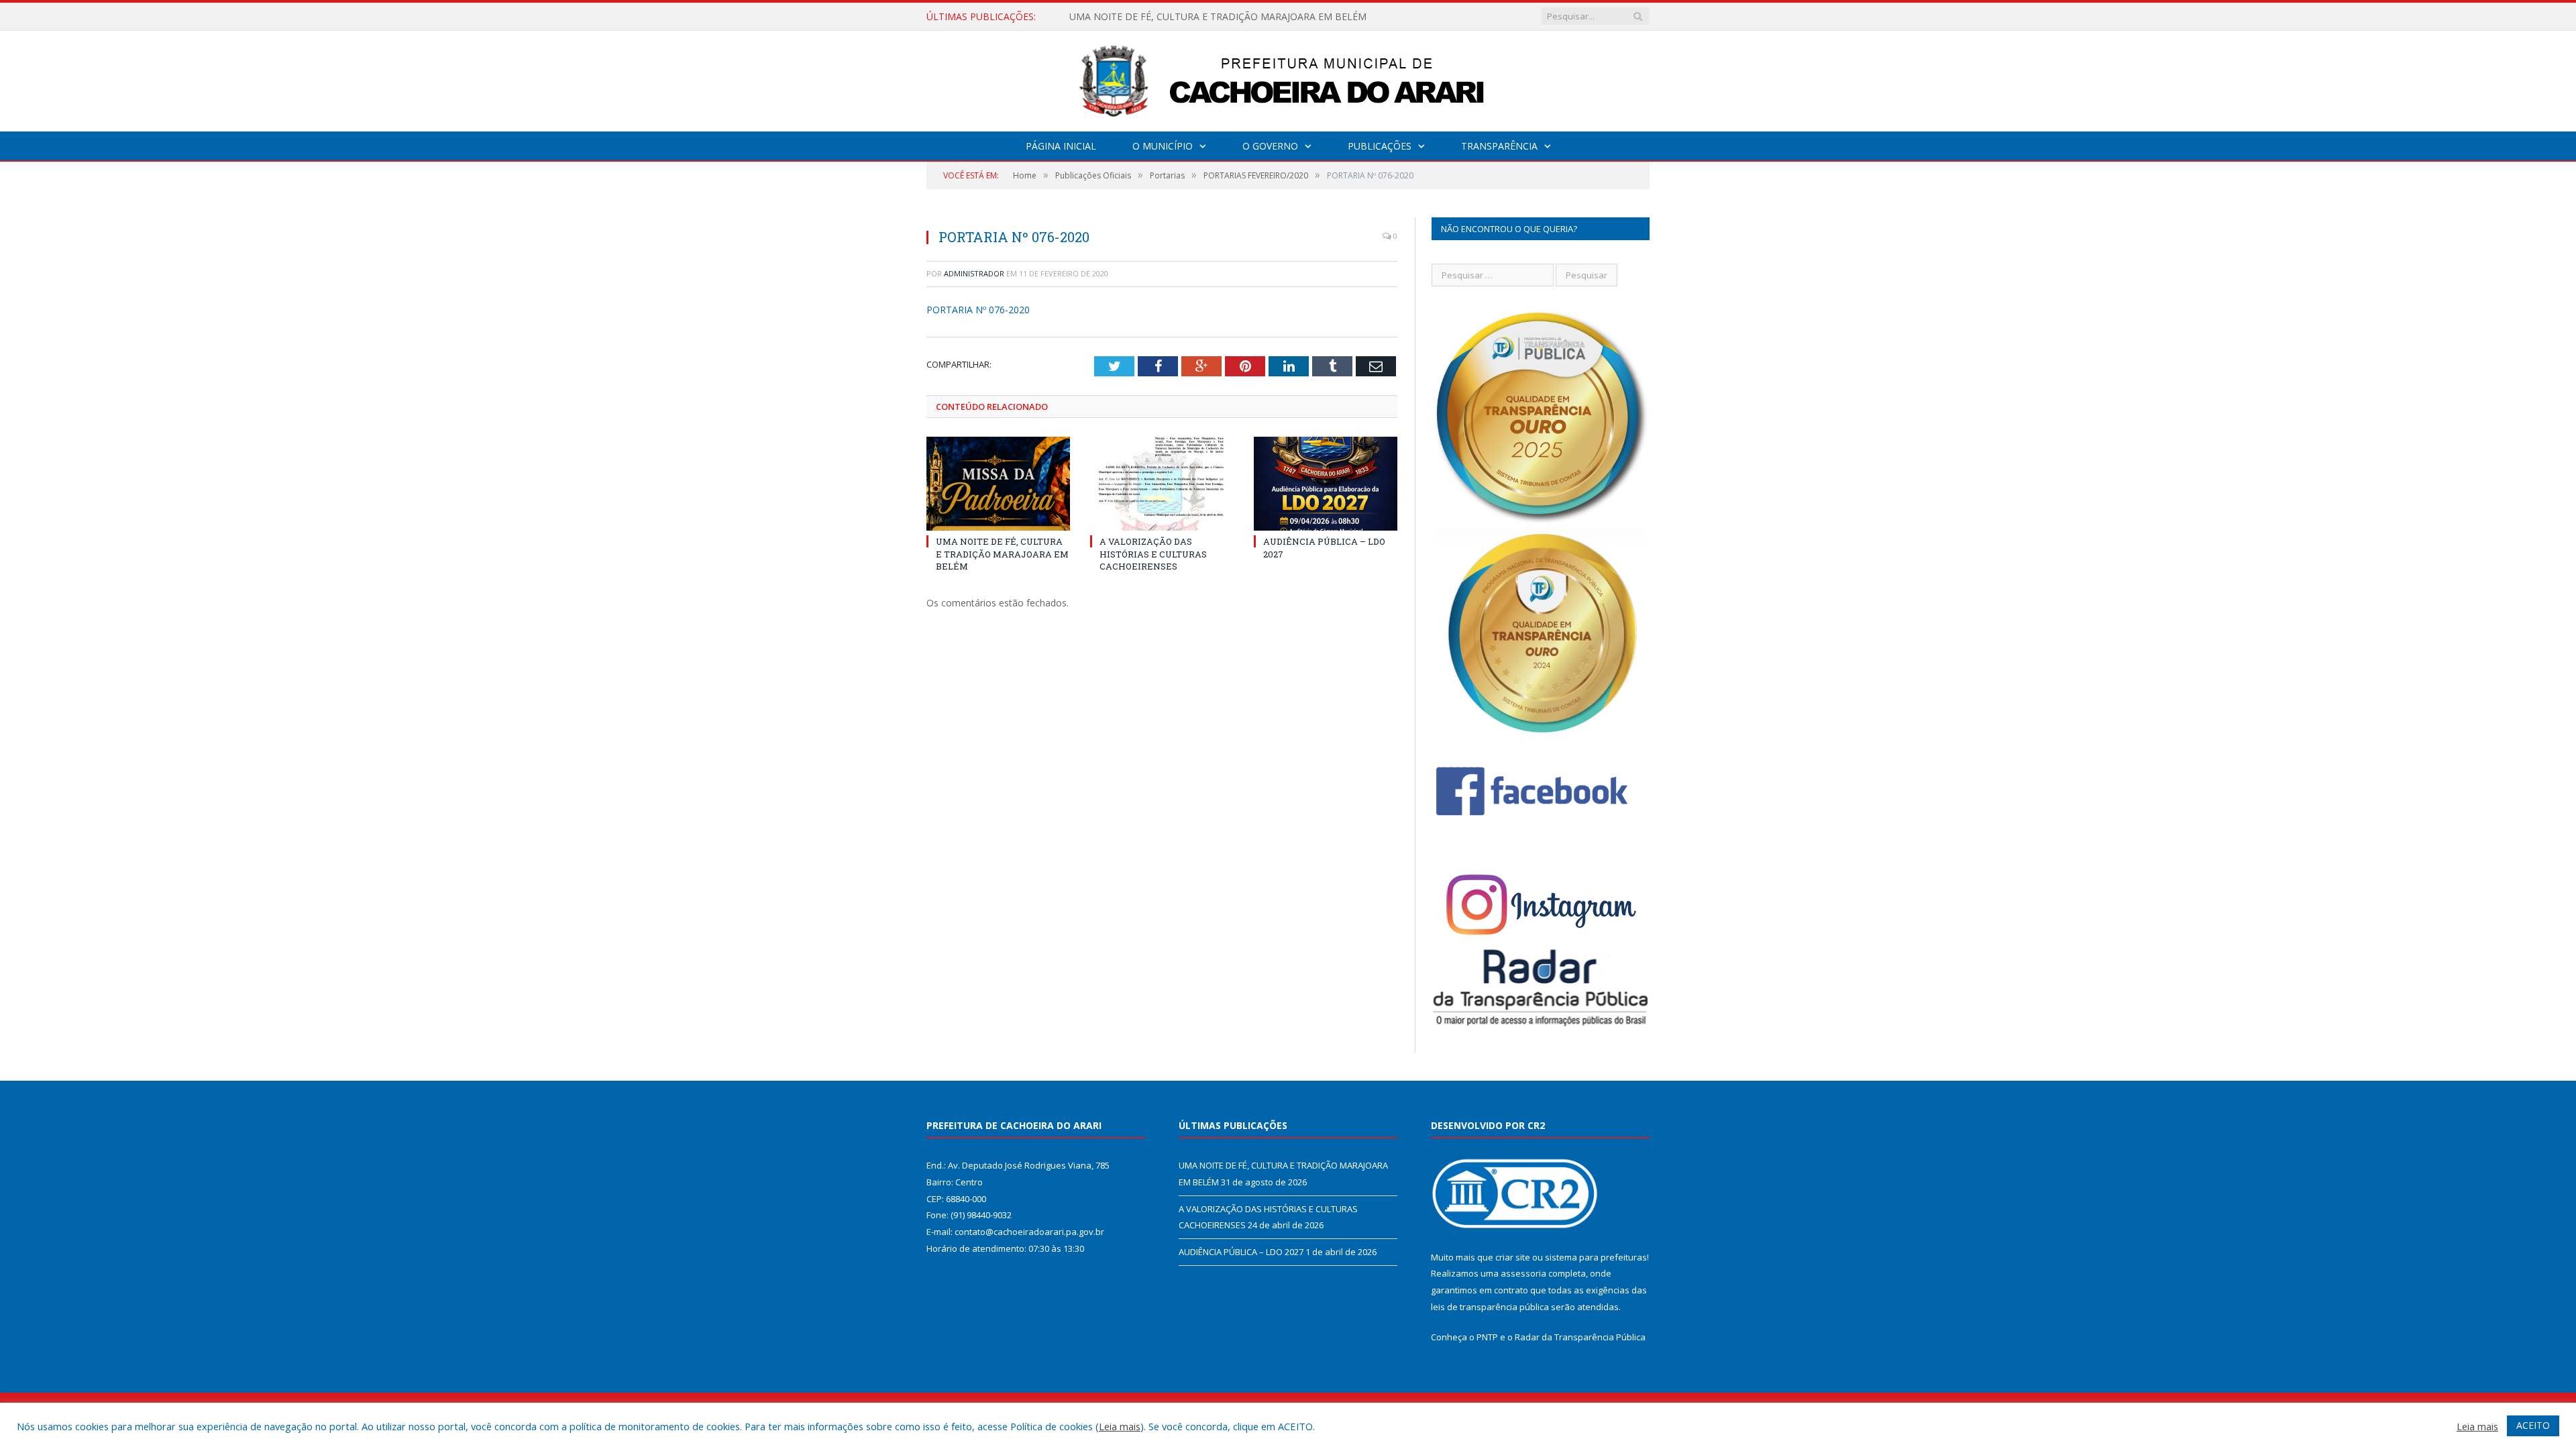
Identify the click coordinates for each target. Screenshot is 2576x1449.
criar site (1513, 1257)
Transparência (1499, 146)
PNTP (1487, 1337)
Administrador (974, 273)
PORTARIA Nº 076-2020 (978, 310)
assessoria (1523, 1273)
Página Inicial (1061, 146)
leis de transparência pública (1490, 1307)
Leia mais (1120, 1426)
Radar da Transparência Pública (1580, 1337)
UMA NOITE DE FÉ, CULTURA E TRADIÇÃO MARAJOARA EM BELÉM (1002, 553)
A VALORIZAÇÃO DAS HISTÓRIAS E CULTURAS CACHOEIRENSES (1211, 17)
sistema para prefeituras (1596, 1257)
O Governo (1270, 146)
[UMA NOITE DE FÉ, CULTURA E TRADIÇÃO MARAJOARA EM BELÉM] (998, 484)
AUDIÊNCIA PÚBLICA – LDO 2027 (1241, 1252)
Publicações (1380, 146)
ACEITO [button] (2533, 1425)
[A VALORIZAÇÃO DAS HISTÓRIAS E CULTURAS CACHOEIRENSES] (1162, 484)
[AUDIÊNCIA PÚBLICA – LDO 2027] (1326, 484)
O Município (1163, 146)
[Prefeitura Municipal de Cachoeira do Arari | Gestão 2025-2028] (1288, 78)
